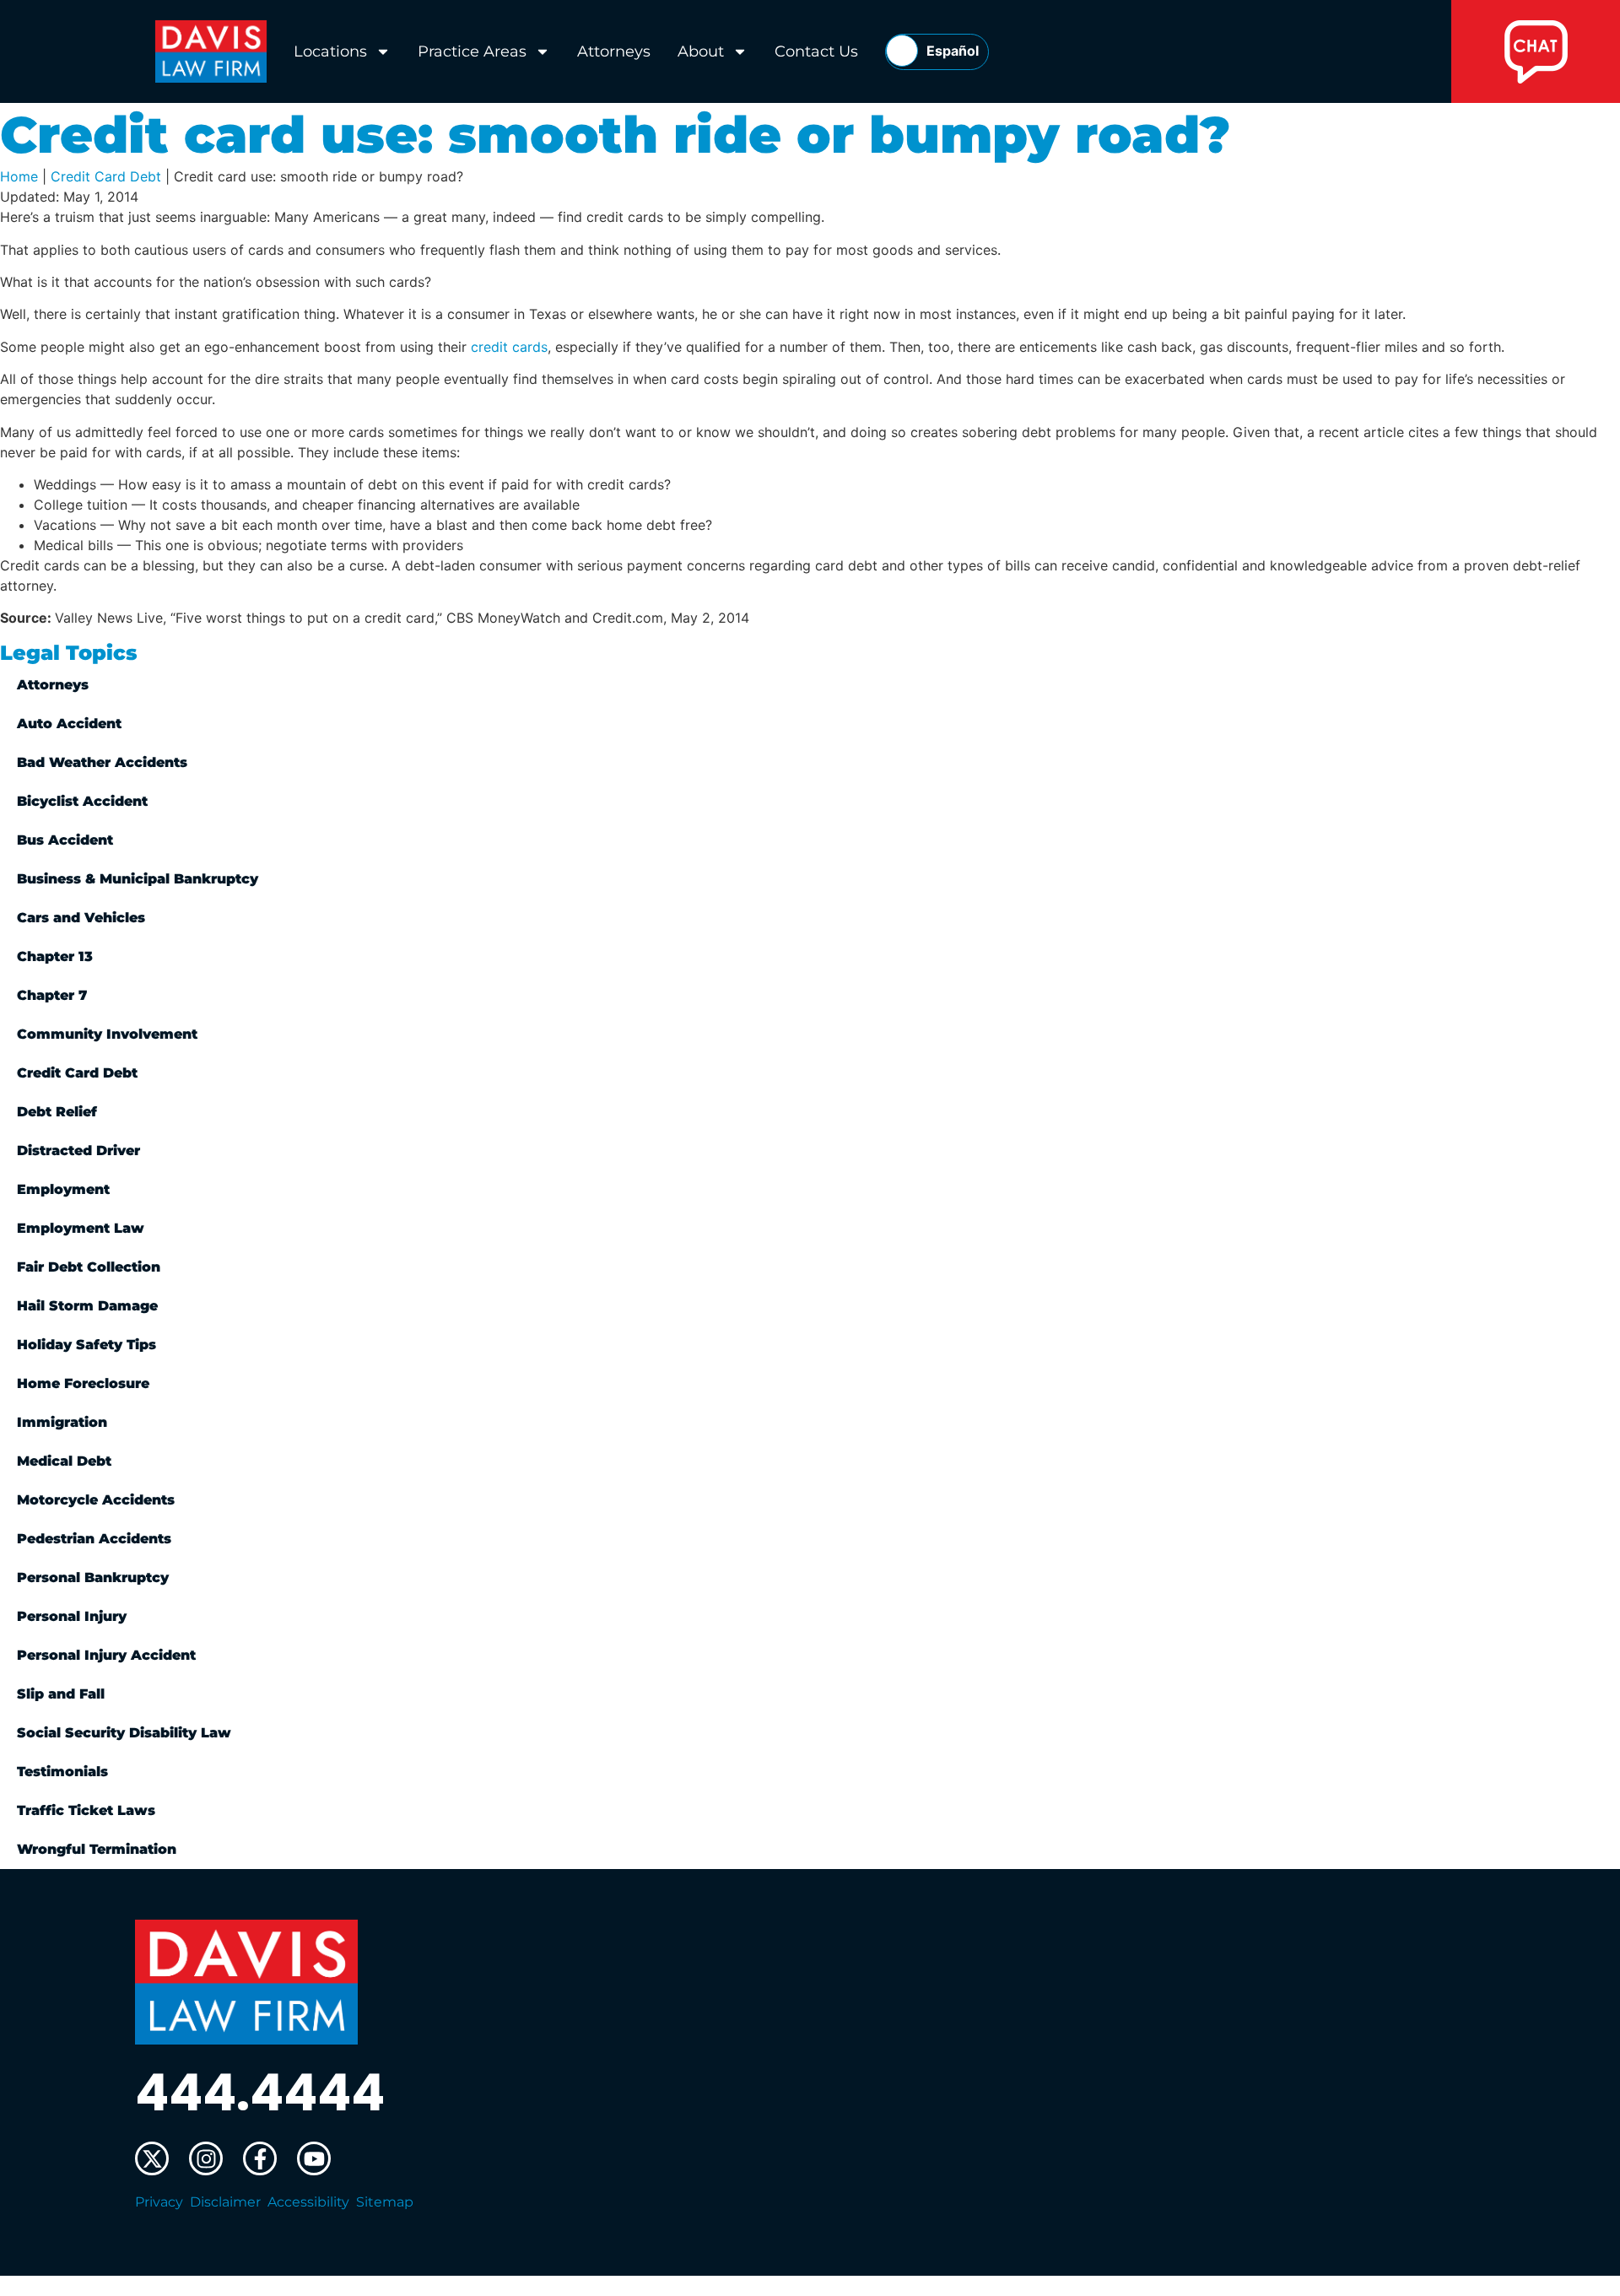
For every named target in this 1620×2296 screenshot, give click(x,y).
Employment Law (81, 1228)
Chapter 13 (55, 956)
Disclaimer (225, 2202)
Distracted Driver (78, 1151)
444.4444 (260, 2093)
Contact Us (816, 51)
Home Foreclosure (83, 1383)
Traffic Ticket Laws (86, 1810)
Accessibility (308, 2202)
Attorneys (614, 51)
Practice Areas (472, 51)
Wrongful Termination (97, 1849)
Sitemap (385, 2202)
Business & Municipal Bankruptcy (138, 879)
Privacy (159, 2202)
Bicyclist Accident (82, 801)
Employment (63, 1189)
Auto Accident (69, 724)
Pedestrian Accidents (94, 1539)
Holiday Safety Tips (86, 1345)
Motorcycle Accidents (96, 1500)
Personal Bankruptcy (93, 1577)
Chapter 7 (52, 995)
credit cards (509, 347)
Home (19, 176)
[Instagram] (206, 2158)
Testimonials (62, 1772)
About (701, 51)
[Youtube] (314, 2158)
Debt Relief (57, 1112)
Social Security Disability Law (124, 1733)
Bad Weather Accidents (102, 762)
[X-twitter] (152, 2158)
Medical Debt (64, 1461)
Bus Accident (65, 840)
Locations (330, 51)
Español (953, 51)
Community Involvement (107, 1034)
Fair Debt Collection (89, 1267)
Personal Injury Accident (106, 1655)
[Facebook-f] (260, 2158)
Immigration (62, 1422)
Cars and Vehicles (81, 918)
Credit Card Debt (106, 176)
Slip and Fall (61, 1694)
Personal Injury (72, 1616)
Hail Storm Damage (87, 1306)
